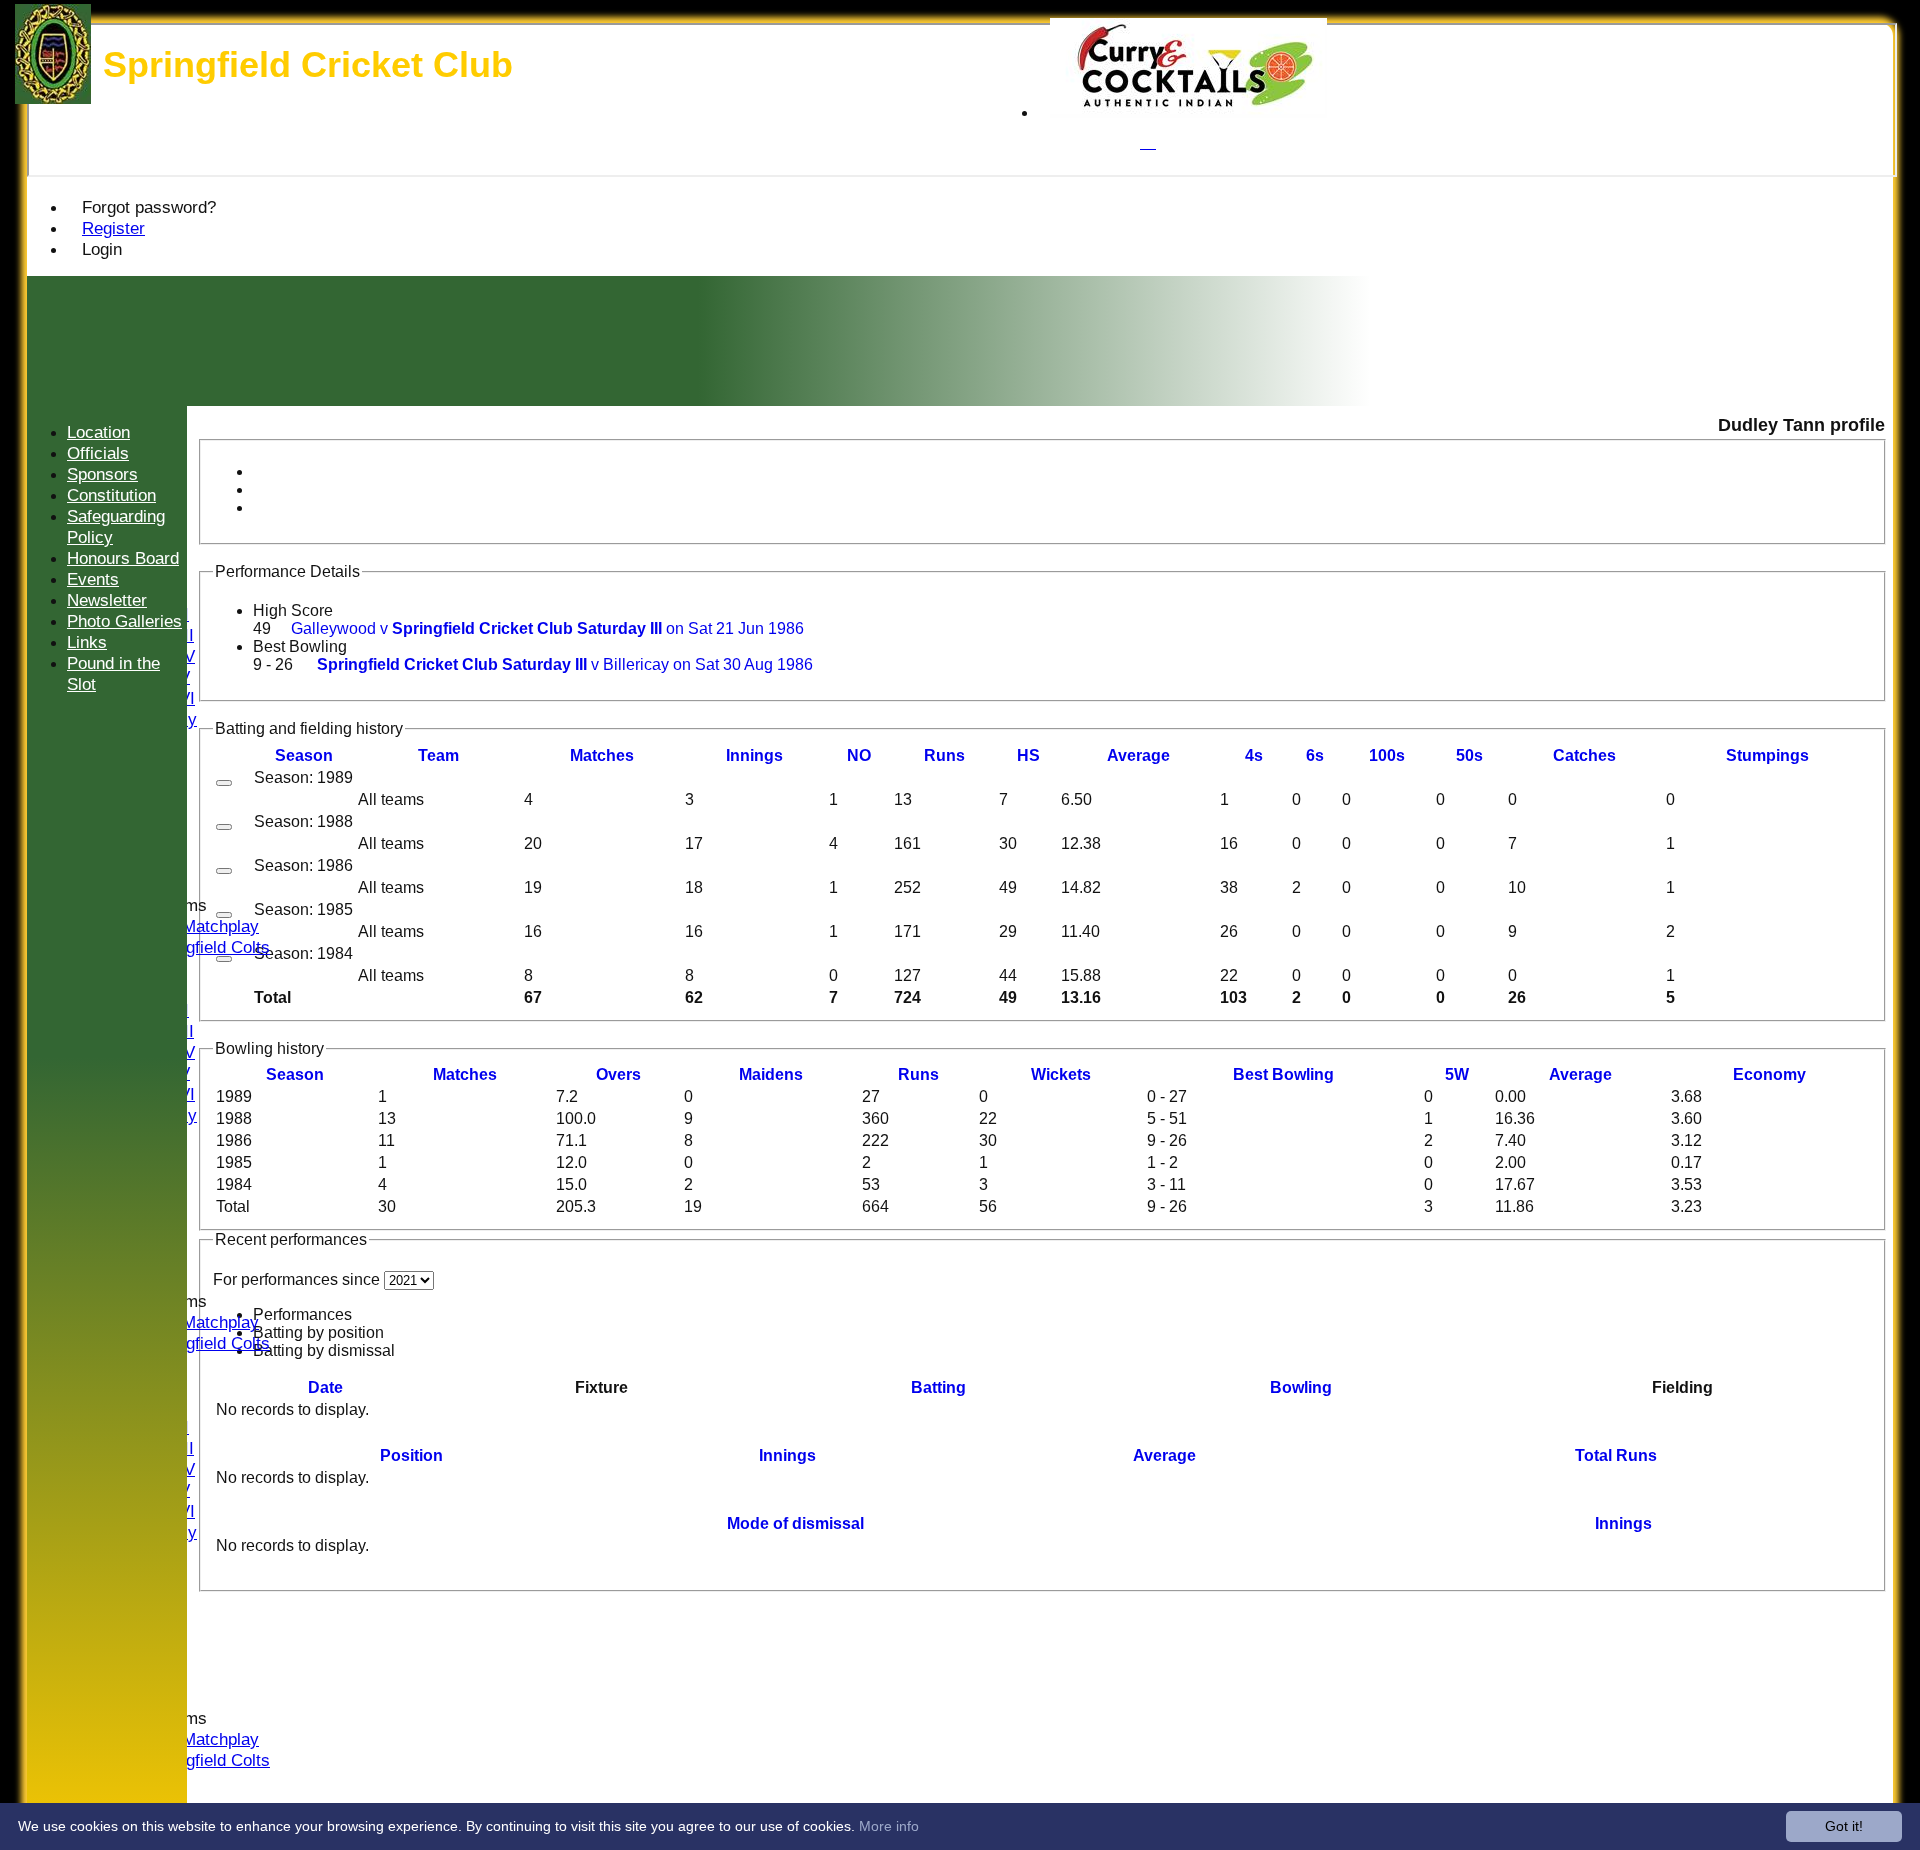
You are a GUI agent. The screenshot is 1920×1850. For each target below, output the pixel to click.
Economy (1769, 1074)
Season (304, 755)
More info (889, 1826)
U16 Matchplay (203, 926)
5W (1457, 1074)
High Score (293, 610)
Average (1580, 1074)
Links (87, 642)
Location (98, 432)
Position (411, 1455)
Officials (98, 453)
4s (1254, 755)
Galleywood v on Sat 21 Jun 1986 (547, 628)
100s (1387, 755)
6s (1315, 755)
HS (1028, 755)
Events (93, 579)
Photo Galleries (124, 621)
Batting (938, 1387)
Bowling (1301, 1387)
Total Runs (1616, 1455)
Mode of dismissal (795, 1523)
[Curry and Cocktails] (1188, 112)
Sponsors (102, 474)
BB (1283, 1074)
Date (325, 1387)
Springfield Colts (208, 947)
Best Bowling (300, 646)
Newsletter (107, 600)
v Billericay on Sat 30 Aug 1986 (565, 664)
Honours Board (123, 558)
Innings (787, 1455)
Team (438, 755)
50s (1469, 755)
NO (859, 755)
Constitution (111, 495)
